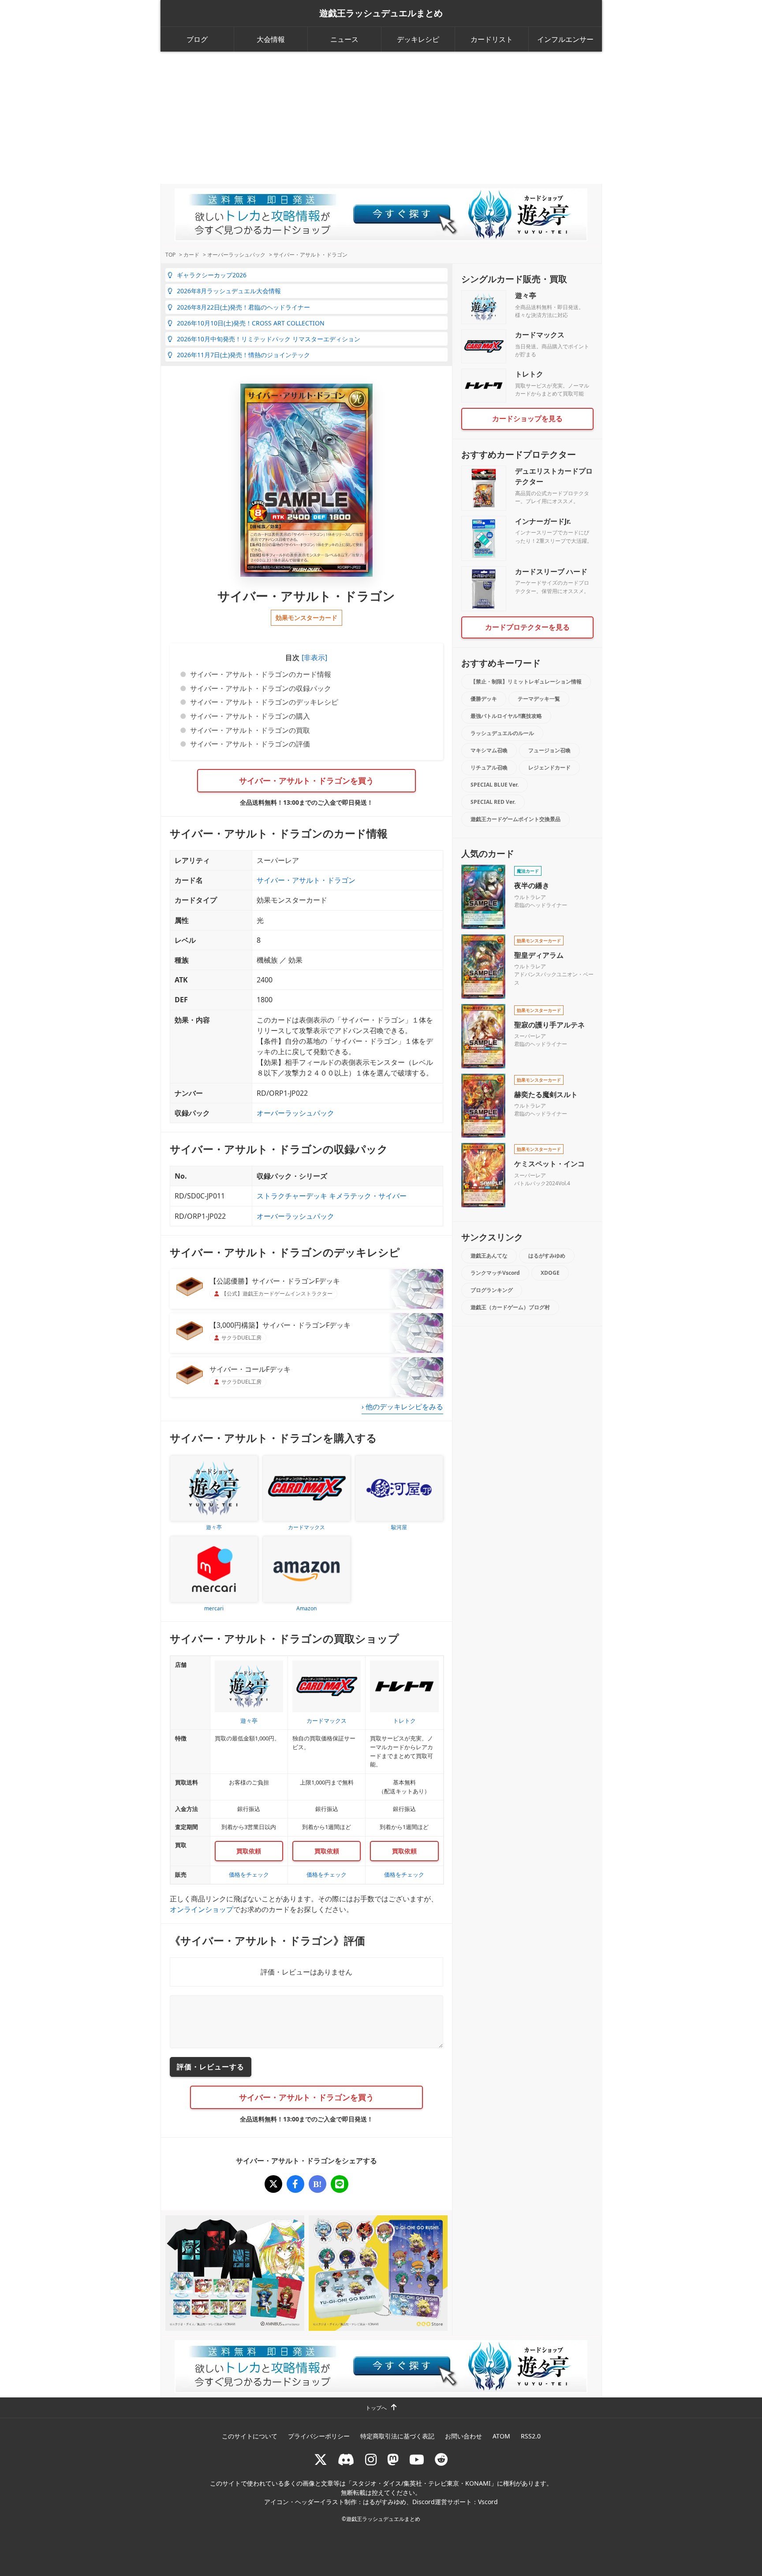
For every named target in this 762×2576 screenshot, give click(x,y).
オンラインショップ (202, 1909)
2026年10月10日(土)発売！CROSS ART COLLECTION (251, 323)
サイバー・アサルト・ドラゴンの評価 (250, 744)
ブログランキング (492, 1290)
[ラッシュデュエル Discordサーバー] (346, 2459)
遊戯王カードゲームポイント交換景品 (515, 819)
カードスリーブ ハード (551, 571)
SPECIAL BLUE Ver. (495, 785)
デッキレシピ (418, 39)
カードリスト (492, 39)
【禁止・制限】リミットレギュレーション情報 (526, 681)
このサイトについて (250, 2436)
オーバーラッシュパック (295, 1113)
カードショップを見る (527, 418)
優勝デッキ (484, 699)
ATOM (501, 2436)
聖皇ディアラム (539, 955)
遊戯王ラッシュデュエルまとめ (381, 13)
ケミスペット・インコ (549, 1164)
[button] (313, 657)
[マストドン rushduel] (393, 2459)
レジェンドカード (549, 767)
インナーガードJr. (543, 521)
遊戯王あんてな (489, 1256)
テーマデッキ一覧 (539, 699)
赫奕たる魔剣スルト (546, 1094)
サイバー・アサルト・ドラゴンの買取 (250, 730)
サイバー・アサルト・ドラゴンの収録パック (261, 688)
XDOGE (550, 1273)
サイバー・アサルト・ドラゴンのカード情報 (261, 674)
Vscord (488, 2502)
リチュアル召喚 (489, 767)
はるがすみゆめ (547, 1256)
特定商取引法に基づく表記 (397, 2436)
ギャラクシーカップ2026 (212, 275)
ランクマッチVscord (495, 1273)
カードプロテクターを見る (527, 627)
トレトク (529, 374)
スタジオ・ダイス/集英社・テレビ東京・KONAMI (421, 2483)
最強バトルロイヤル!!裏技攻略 (506, 716)
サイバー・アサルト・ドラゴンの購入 (250, 716)
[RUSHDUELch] (417, 2459)
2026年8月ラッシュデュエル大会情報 (229, 291)
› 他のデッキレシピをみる (402, 1407)
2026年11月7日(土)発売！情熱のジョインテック (243, 355)
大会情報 (271, 39)
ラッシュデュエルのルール (502, 733)
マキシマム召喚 (489, 750)
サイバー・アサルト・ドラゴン (306, 880)
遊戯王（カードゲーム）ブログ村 (510, 1307)
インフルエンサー (565, 39)
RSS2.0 (531, 2436)
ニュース (344, 39)
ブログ (197, 39)
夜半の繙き (532, 885)
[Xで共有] (273, 2184)
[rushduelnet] (371, 2459)
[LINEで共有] (340, 2184)
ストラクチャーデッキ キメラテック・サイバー (332, 1196)
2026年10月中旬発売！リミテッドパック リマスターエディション (269, 339)
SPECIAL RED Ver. (493, 802)
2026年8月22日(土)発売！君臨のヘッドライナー (243, 307)
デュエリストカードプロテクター (554, 476)
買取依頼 (249, 1851)
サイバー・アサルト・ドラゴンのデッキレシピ (264, 702)
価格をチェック (249, 1874)
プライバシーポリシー (319, 2436)
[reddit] (441, 2459)
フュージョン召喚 (549, 750)
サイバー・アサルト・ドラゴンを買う (306, 780)
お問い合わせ (463, 2436)
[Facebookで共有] (295, 2184)
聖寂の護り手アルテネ (549, 1025)
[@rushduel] (321, 2459)
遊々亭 (526, 295)
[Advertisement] (381, 118)
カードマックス (540, 335)
